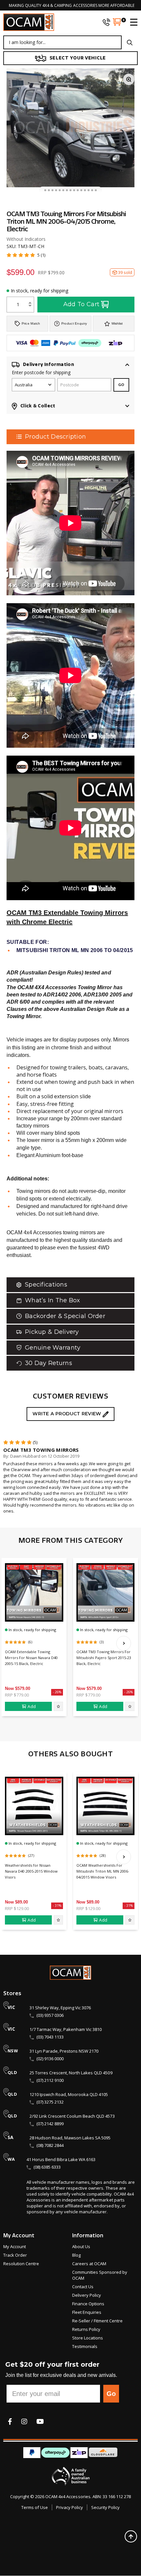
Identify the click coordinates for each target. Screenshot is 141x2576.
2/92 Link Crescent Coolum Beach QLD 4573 (72, 2116)
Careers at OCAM (89, 2264)
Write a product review (67, 1414)
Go (111, 2394)
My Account (15, 2246)
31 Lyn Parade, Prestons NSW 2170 (64, 2051)
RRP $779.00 (17, 1695)
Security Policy (105, 2507)
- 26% (57, 1692)
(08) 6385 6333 (47, 2167)
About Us (81, 2246)
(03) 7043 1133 (50, 2037)
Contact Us (83, 2287)
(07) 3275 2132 (50, 2102)
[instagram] (24, 2421)
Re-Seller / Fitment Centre (97, 2321)
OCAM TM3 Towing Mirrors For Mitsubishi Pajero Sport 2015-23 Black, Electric (104, 1658)
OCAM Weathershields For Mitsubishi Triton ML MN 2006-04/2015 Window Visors (103, 1871)
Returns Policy (86, 2329)
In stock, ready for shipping (40, 291)
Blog (76, 2255)
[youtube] (40, 2421)
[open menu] (131, 22)
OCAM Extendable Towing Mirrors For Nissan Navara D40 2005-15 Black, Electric (31, 1658)
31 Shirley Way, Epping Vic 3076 (60, 2008)
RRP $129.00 (17, 1908)
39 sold (125, 272)
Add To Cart (81, 304)
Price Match (31, 323)
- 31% (57, 1905)
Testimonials (85, 2346)
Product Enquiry (74, 323)
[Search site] (130, 42)
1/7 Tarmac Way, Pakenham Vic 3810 (66, 2029)
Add (32, 1706)
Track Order (15, 2255)
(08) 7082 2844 (50, 2145)
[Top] (131, 2536)
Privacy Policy (70, 2507)
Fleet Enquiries (87, 2312)
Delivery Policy (87, 2295)
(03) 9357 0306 (50, 2015)
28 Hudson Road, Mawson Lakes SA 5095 (70, 2138)
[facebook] (10, 2421)
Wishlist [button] (117, 323)
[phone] (106, 22)
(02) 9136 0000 (50, 2059)
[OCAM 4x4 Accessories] (29, 22)
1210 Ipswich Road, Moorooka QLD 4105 (69, 2094)
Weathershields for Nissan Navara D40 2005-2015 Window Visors (31, 1871)
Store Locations (88, 2338)
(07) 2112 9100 (50, 2080)
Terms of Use (35, 2507)
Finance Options (88, 2304)
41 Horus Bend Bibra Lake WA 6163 (61, 2159)
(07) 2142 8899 (50, 2124)
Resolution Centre (21, 2264)
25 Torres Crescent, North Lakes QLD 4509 (71, 2073)
